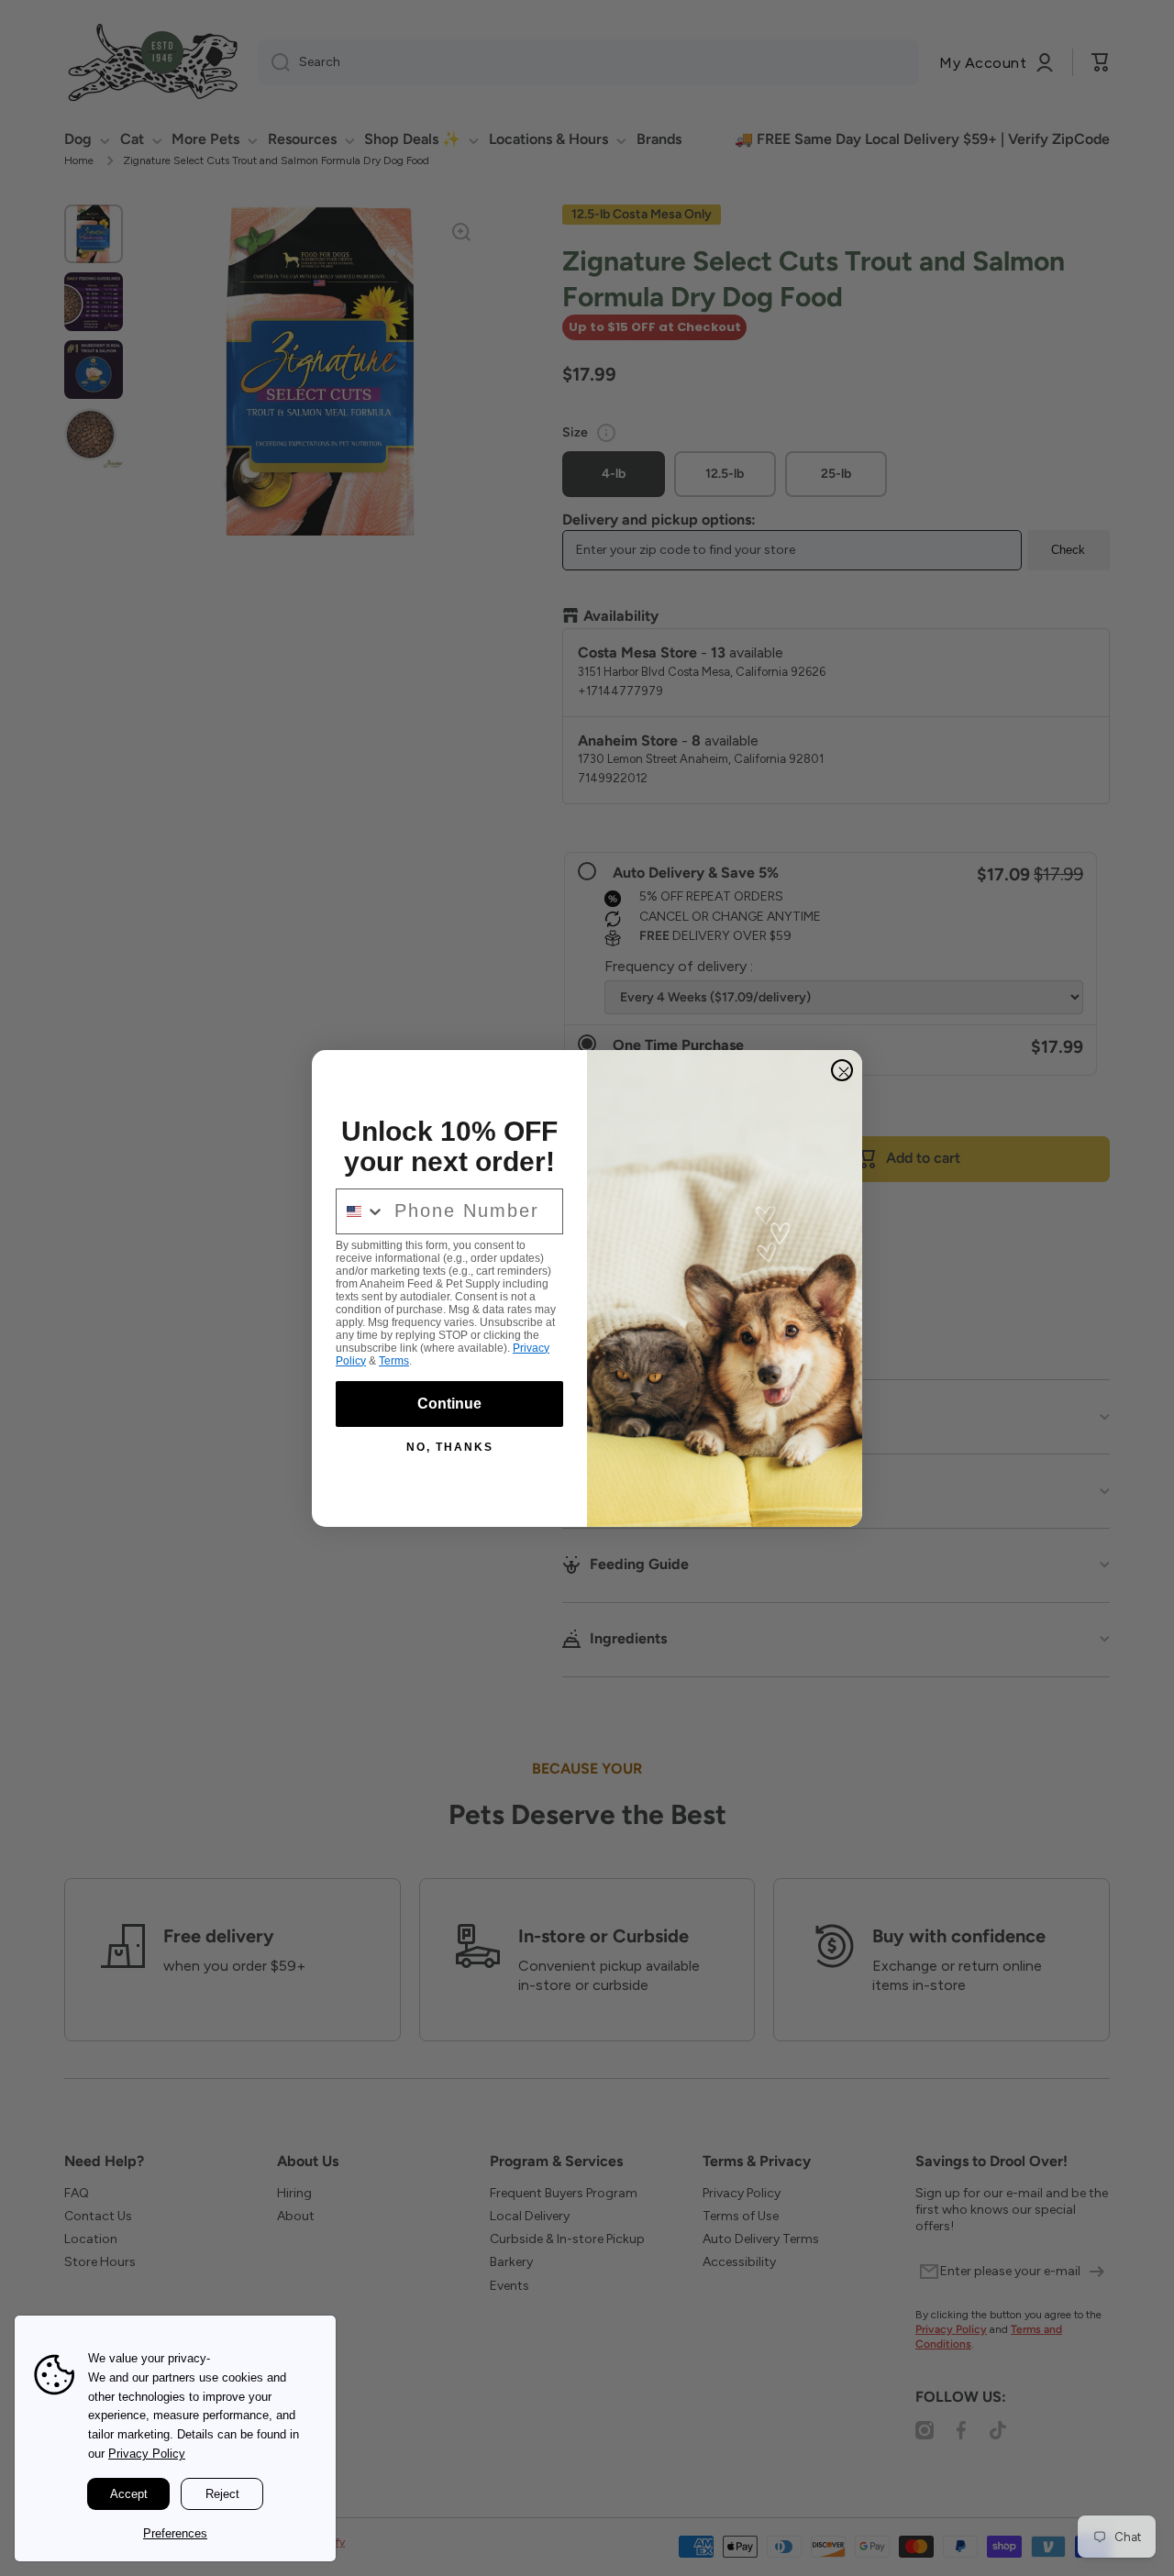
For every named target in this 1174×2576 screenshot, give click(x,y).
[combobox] (361, 1211)
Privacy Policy (147, 2454)
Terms (394, 1361)
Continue (449, 1404)
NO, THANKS (450, 1447)
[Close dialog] (842, 1070)
